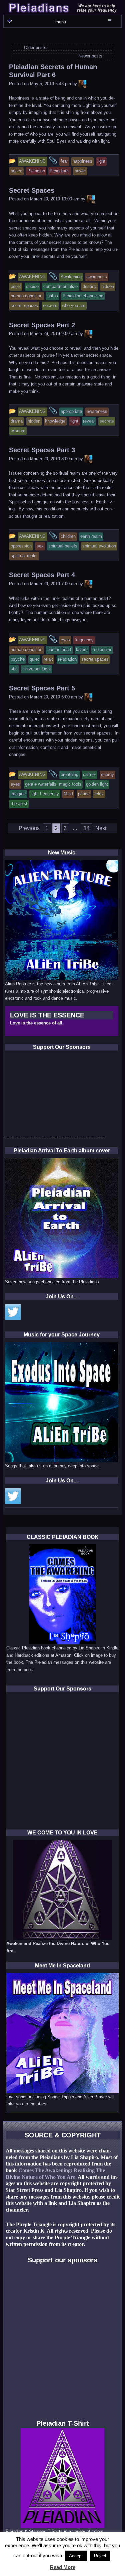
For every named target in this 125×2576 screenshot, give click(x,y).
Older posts (34, 48)
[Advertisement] (55, 1096)
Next (101, 828)
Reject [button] (100, 2556)
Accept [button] (76, 2556)
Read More (63, 2567)
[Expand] (9, 21)
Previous (29, 828)
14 (87, 828)
